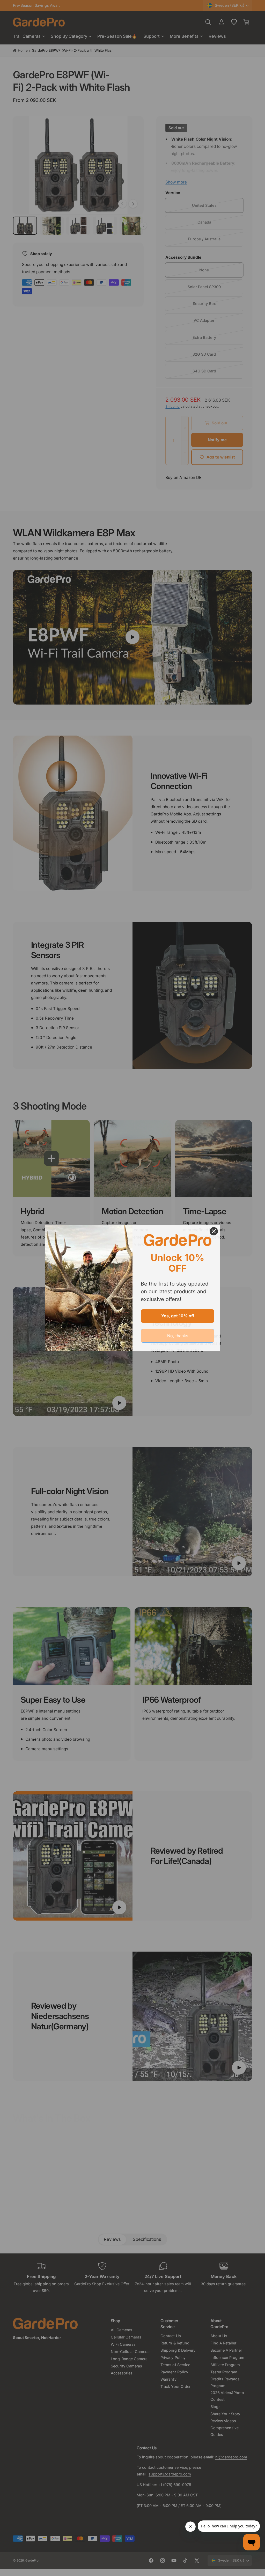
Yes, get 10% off (178, 1316)
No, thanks (178, 1336)
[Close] (214, 1231)
